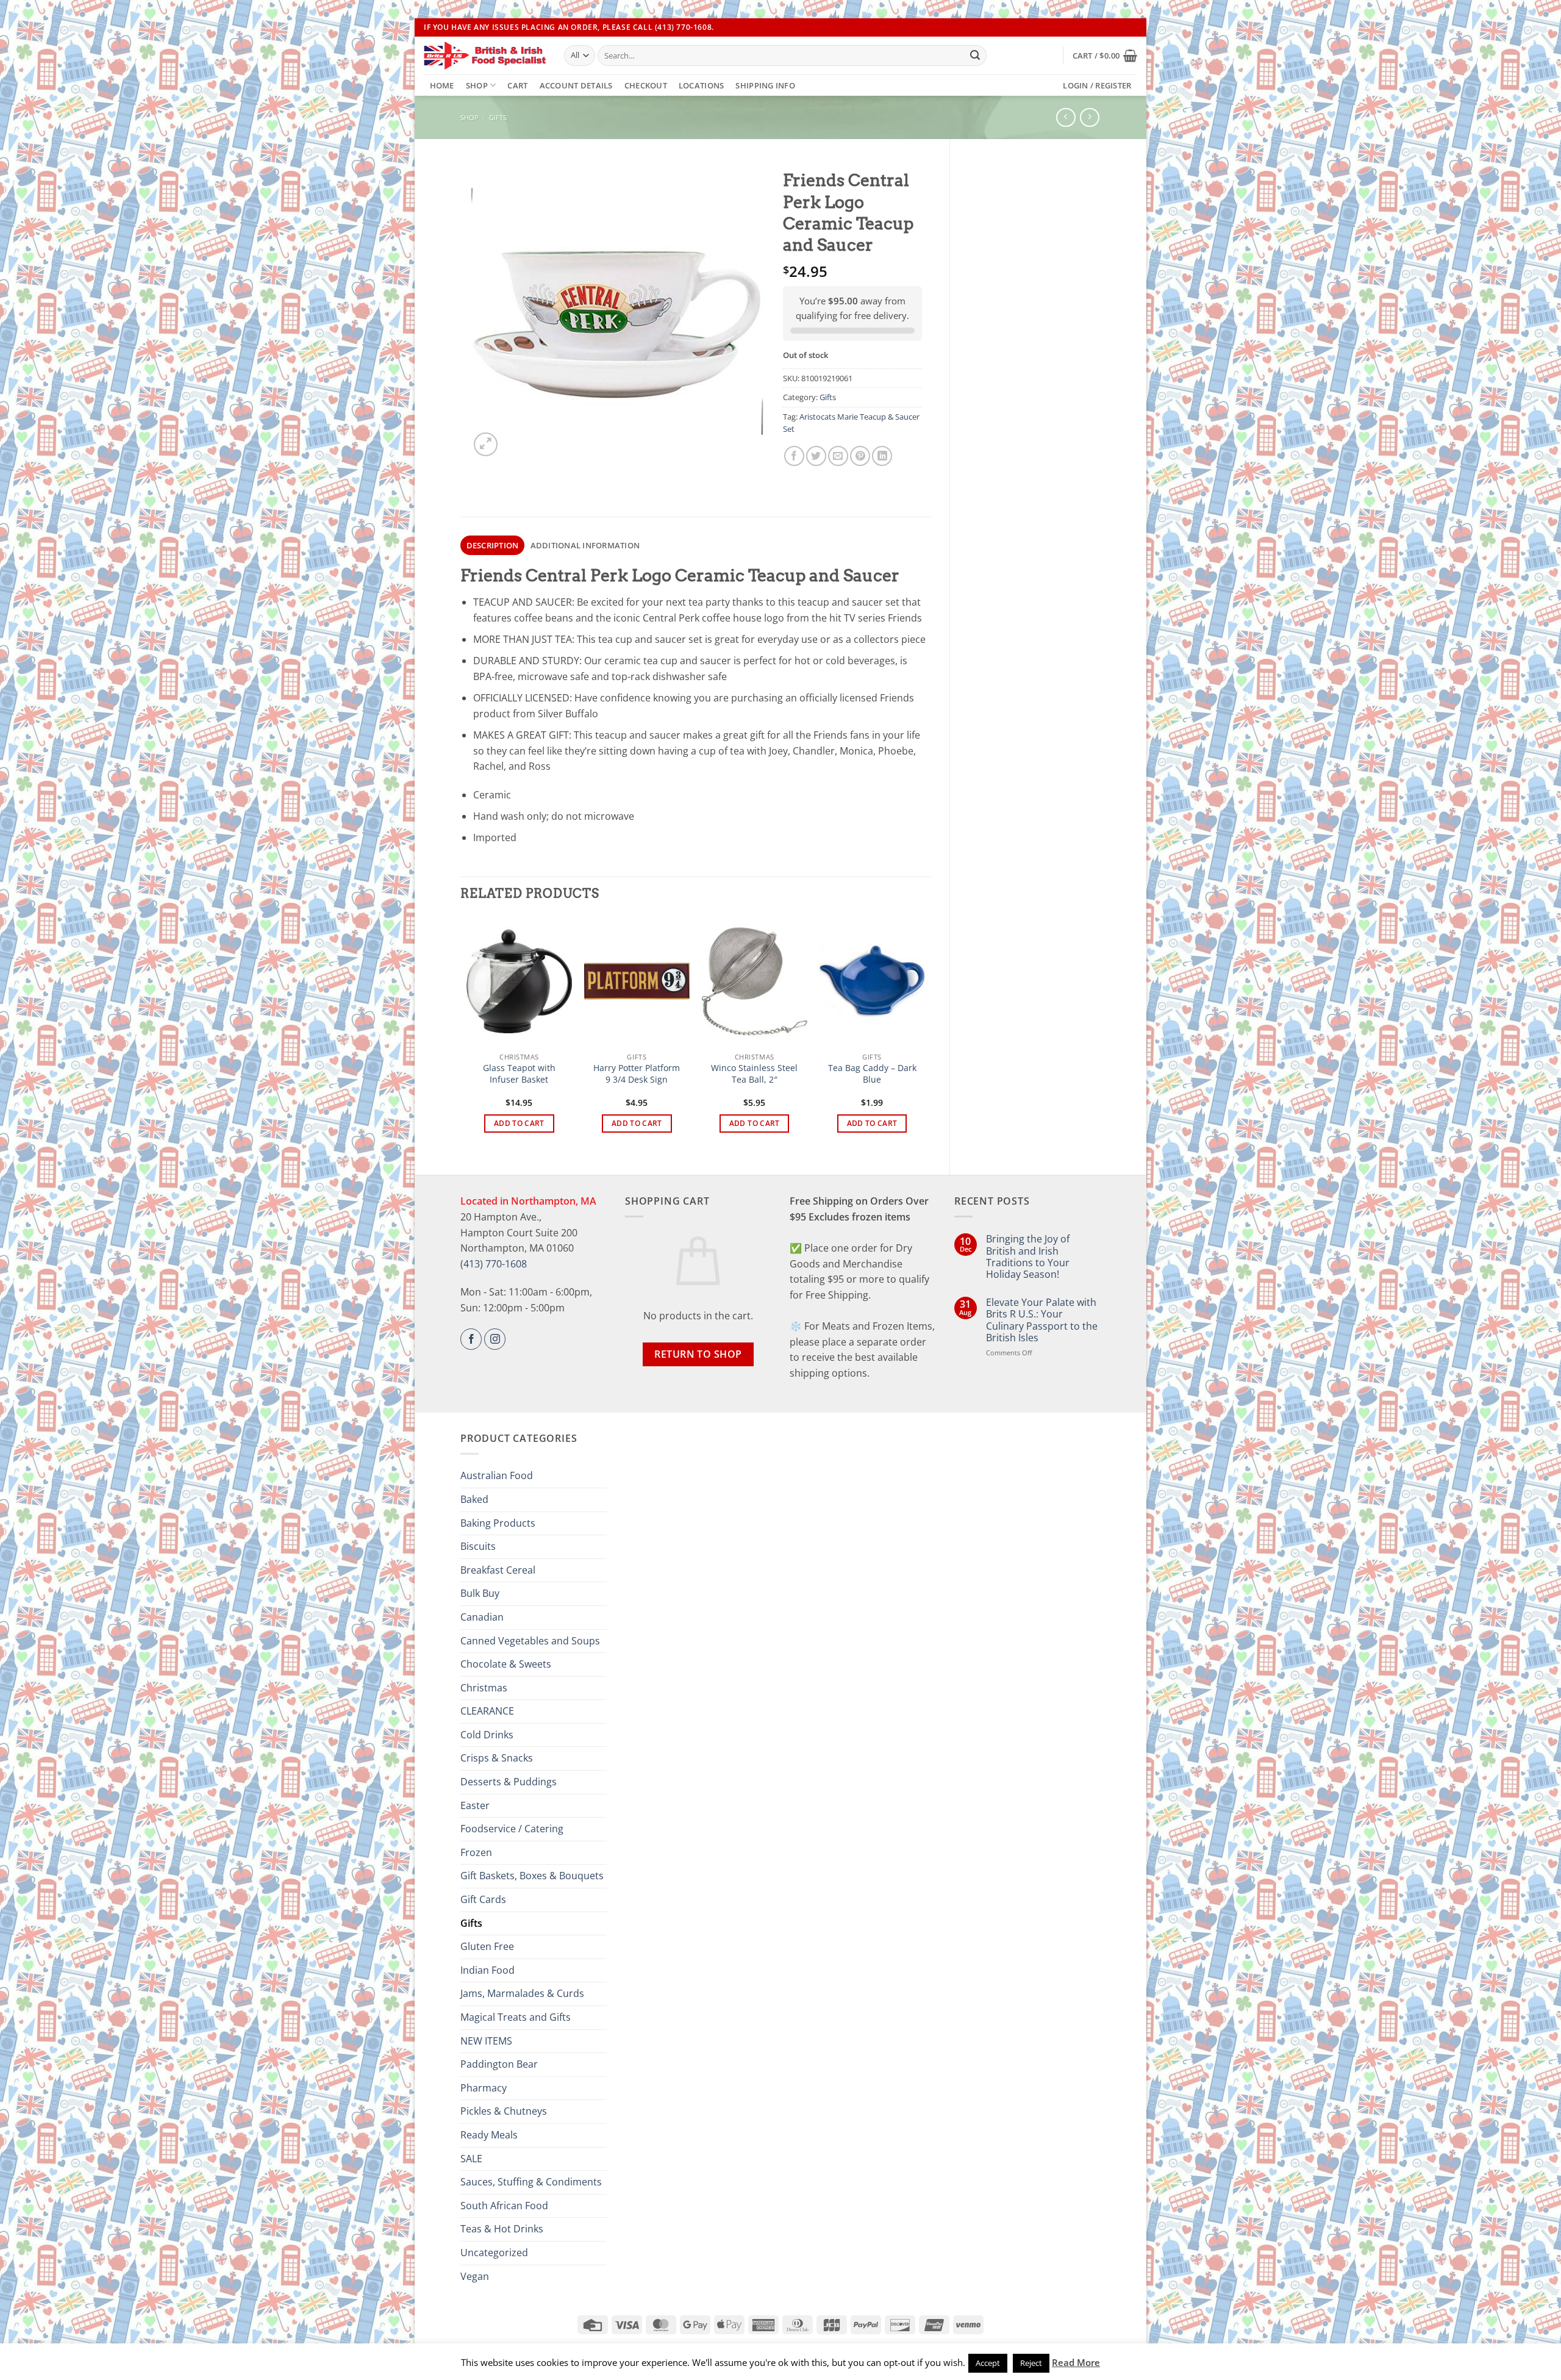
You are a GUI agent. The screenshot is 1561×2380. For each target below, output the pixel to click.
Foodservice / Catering (512, 1829)
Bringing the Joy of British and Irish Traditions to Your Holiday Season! (1028, 1257)
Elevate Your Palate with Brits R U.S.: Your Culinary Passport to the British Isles (1042, 1320)
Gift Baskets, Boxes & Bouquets (532, 1876)
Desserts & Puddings (509, 1782)
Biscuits (478, 1546)
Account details (576, 85)
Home (442, 85)
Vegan (475, 2276)
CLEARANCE (487, 1711)
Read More (1076, 2362)
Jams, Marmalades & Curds (522, 1993)
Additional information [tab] (585, 545)
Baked (474, 1499)
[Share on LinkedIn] (882, 456)
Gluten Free (487, 1946)
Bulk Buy (480, 1593)
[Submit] (975, 56)
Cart (517, 85)
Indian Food (488, 1970)
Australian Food (497, 1475)
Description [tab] (493, 545)
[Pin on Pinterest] (860, 456)
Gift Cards (483, 1899)
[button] (1105, 56)
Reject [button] (1031, 2363)
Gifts (498, 117)
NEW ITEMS (486, 2041)
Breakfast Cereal (498, 1570)
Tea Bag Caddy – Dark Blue (872, 1074)
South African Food (504, 2206)
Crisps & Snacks (497, 1758)
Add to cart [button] (519, 1123)
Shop (477, 85)
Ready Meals (489, 2135)
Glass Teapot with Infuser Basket (519, 1074)
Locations (701, 85)
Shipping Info (765, 85)
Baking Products (498, 1523)
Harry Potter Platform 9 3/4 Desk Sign (637, 1074)
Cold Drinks (487, 1735)
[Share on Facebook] (794, 456)
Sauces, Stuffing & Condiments (531, 2182)
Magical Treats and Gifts (516, 2017)
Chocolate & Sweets (506, 1664)
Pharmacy (484, 2088)
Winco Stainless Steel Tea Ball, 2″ (754, 1074)
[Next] (924, 1035)
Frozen (476, 1852)
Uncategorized (494, 2253)
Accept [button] (988, 2363)
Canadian (482, 1617)
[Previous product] (1089, 117)
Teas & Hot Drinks (502, 2229)
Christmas (484, 1688)
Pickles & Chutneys (504, 2111)
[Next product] (1066, 117)
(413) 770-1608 (494, 1264)
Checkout (646, 85)
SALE (471, 2159)
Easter (475, 1805)
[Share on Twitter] (816, 456)
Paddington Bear (499, 2064)
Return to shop (698, 1354)
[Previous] (467, 1035)
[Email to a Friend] (838, 456)
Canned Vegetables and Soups (530, 1641)
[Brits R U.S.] (485, 56)
